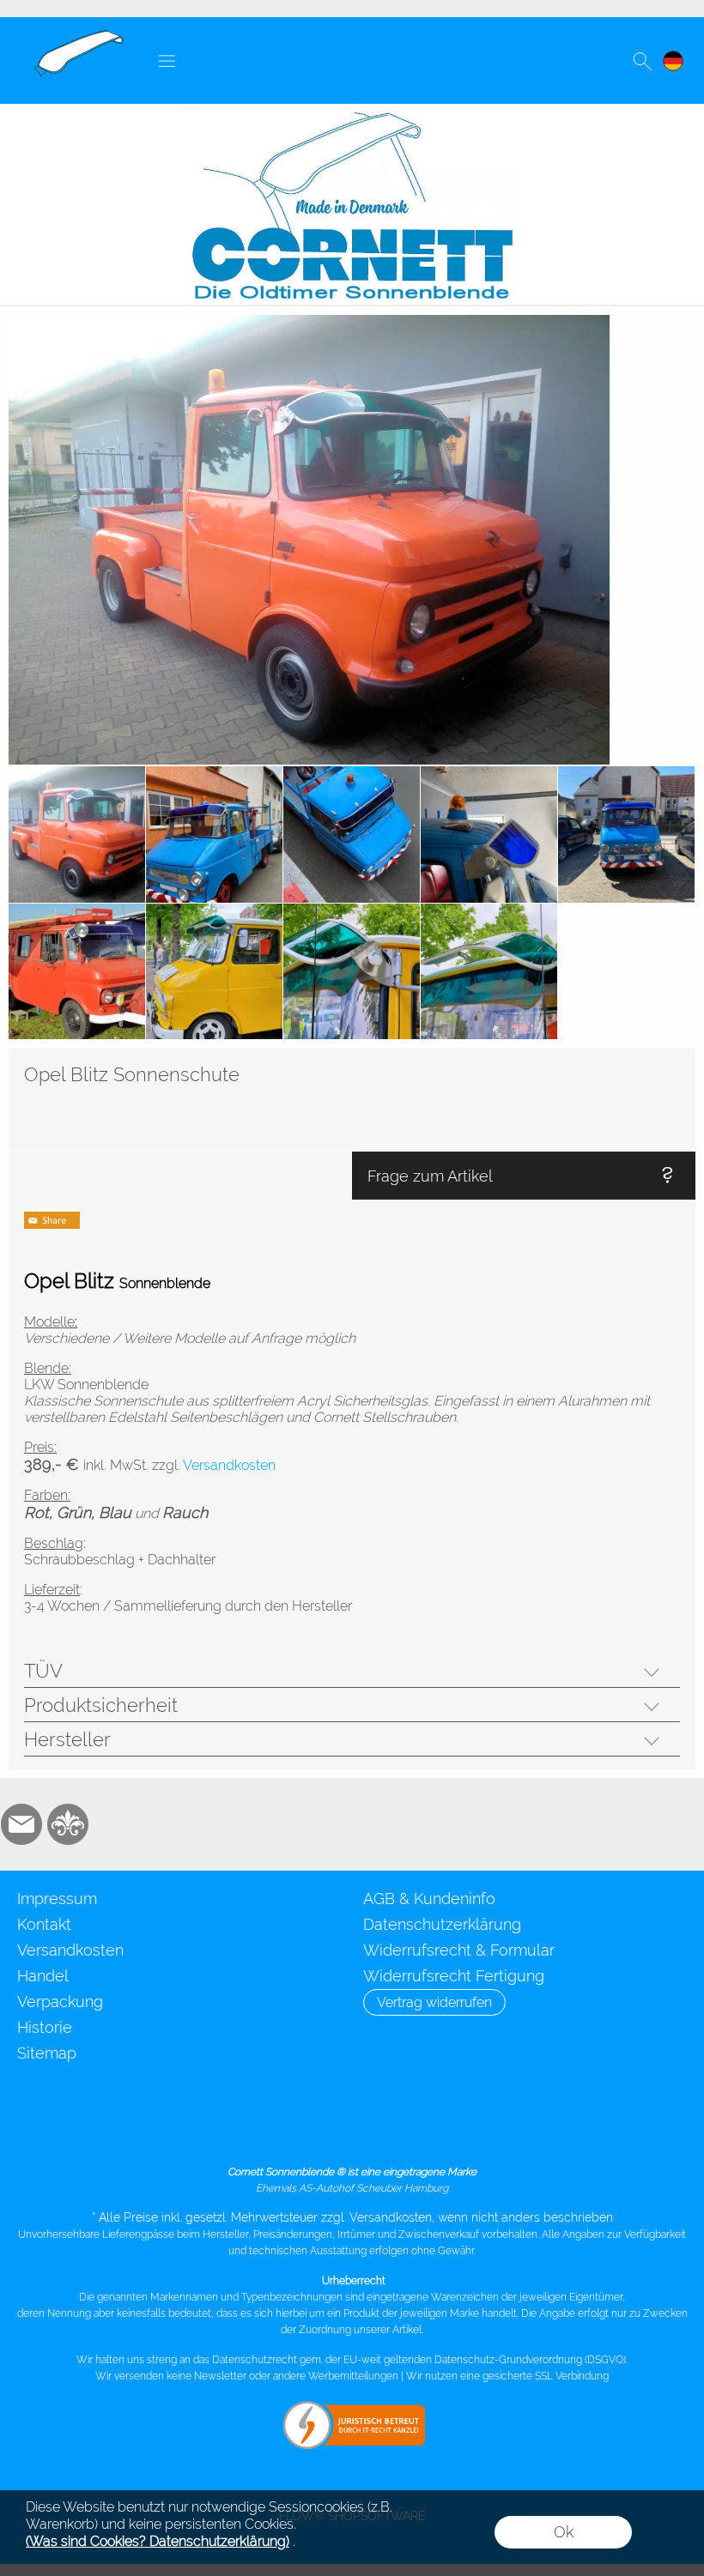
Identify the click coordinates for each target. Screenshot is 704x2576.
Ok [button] (564, 2532)
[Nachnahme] (518, 2130)
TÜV (43, 1671)
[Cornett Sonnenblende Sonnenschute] (72, 35)
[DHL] (183, 2130)
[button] (167, 61)
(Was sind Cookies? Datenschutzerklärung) (158, 2541)
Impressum (57, 1899)
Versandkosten (70, 1950)
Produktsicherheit (101, 1705)
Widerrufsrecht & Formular (459, 1950)
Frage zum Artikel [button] (430, 1176)
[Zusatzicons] (114, 1824)
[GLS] (250, 2130)
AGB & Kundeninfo (429, 1899)
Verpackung (60, 2002)
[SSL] (317, 2130)
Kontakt (44, 1924)
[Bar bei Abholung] (384, 2130)
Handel (43, 1976)
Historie (45, 2027)
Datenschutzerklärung (442, 1924)
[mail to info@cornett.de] (21, 1824)
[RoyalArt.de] (68, 1824)
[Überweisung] (451, 2130)
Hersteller (67, 1739)
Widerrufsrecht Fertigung (454, 1976)
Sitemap (47, 2053)
